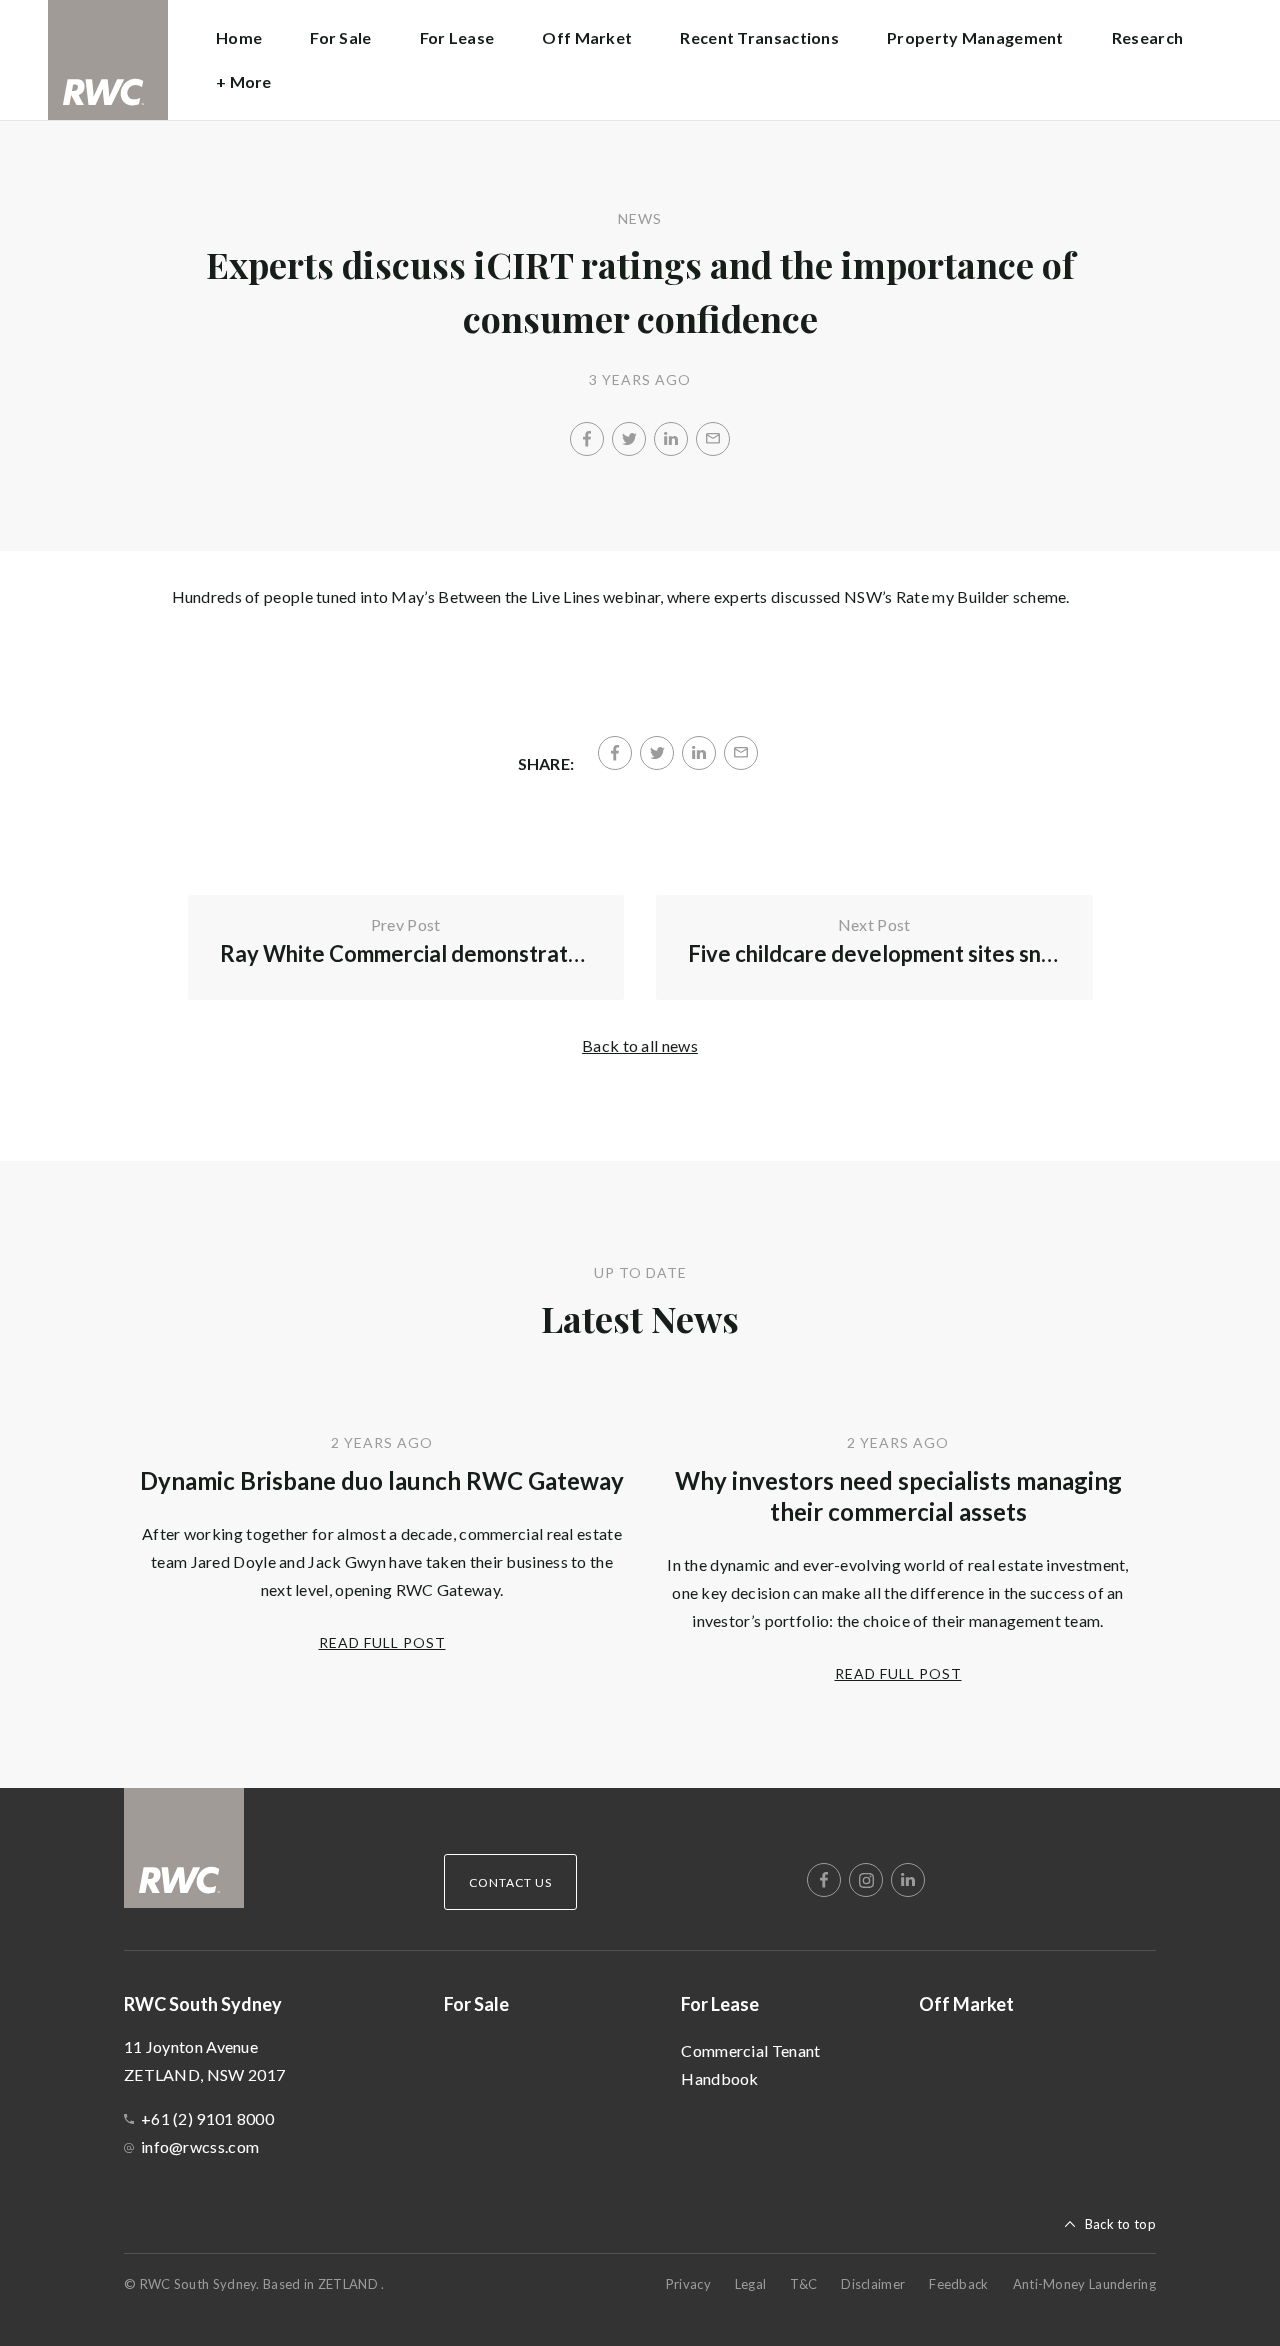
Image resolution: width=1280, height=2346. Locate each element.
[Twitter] (629, 439)
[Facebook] (587, 439)
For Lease (720, 2004)
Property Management (975, 37)
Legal (751, 2284)
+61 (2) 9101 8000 (207, 2118)
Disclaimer (873, 2284)
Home (239, 37)
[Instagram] (866, 1880)
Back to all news (640, 1045)
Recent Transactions (759, 37)
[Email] (713, 439)
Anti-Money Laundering (1084, 2284)
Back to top (1120, 2224)
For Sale (340, 37)
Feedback (958, 2284)
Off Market (587, 37)
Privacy (688, 2284)
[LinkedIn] (671, 439)
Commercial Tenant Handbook (750, 2064)
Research (1147, 37)
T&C (803, 2284)
